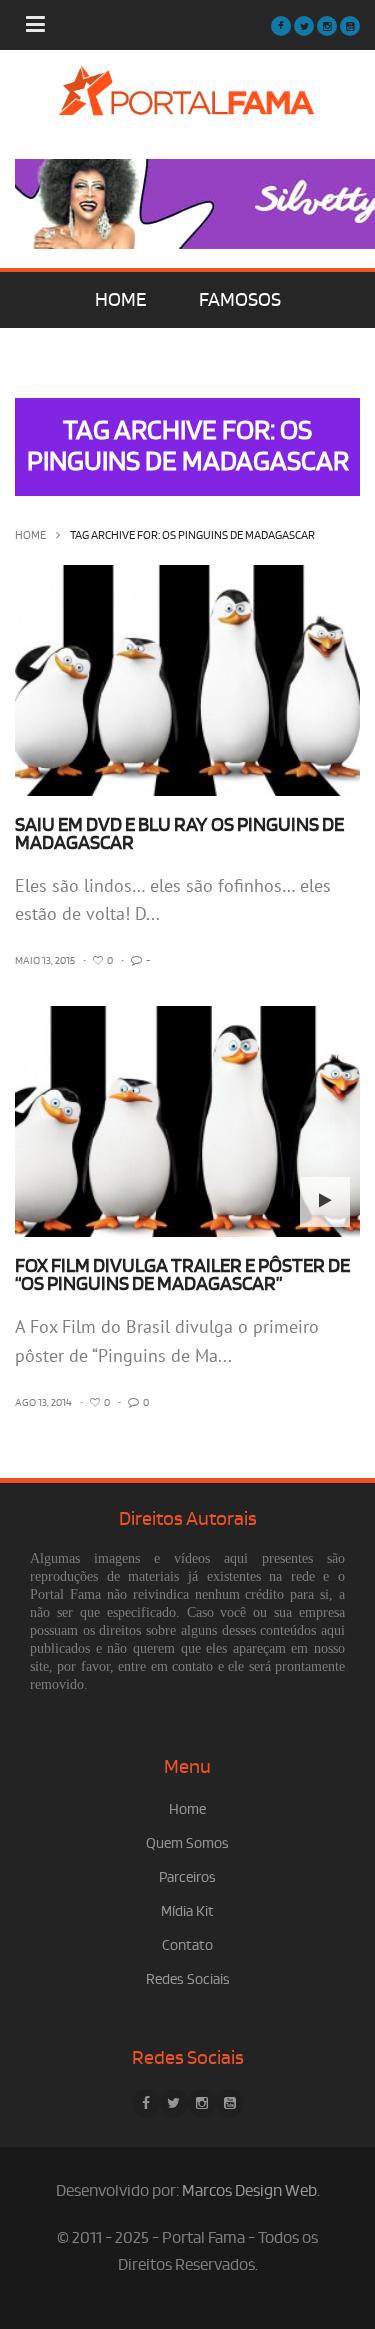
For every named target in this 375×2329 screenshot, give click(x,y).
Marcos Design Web (249, 2191)
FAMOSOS (240, 300)
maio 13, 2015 (45, 961)
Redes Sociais (188, 1979)
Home (30, 535)
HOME (120, 300)
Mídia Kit (187, 1911)
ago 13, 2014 (43, 1403)
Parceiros (187, 1877)
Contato (187, 1945)
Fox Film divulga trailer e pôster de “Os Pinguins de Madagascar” (182, 1275)
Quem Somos (187, 1843)
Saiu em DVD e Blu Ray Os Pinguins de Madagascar (179, 834)
